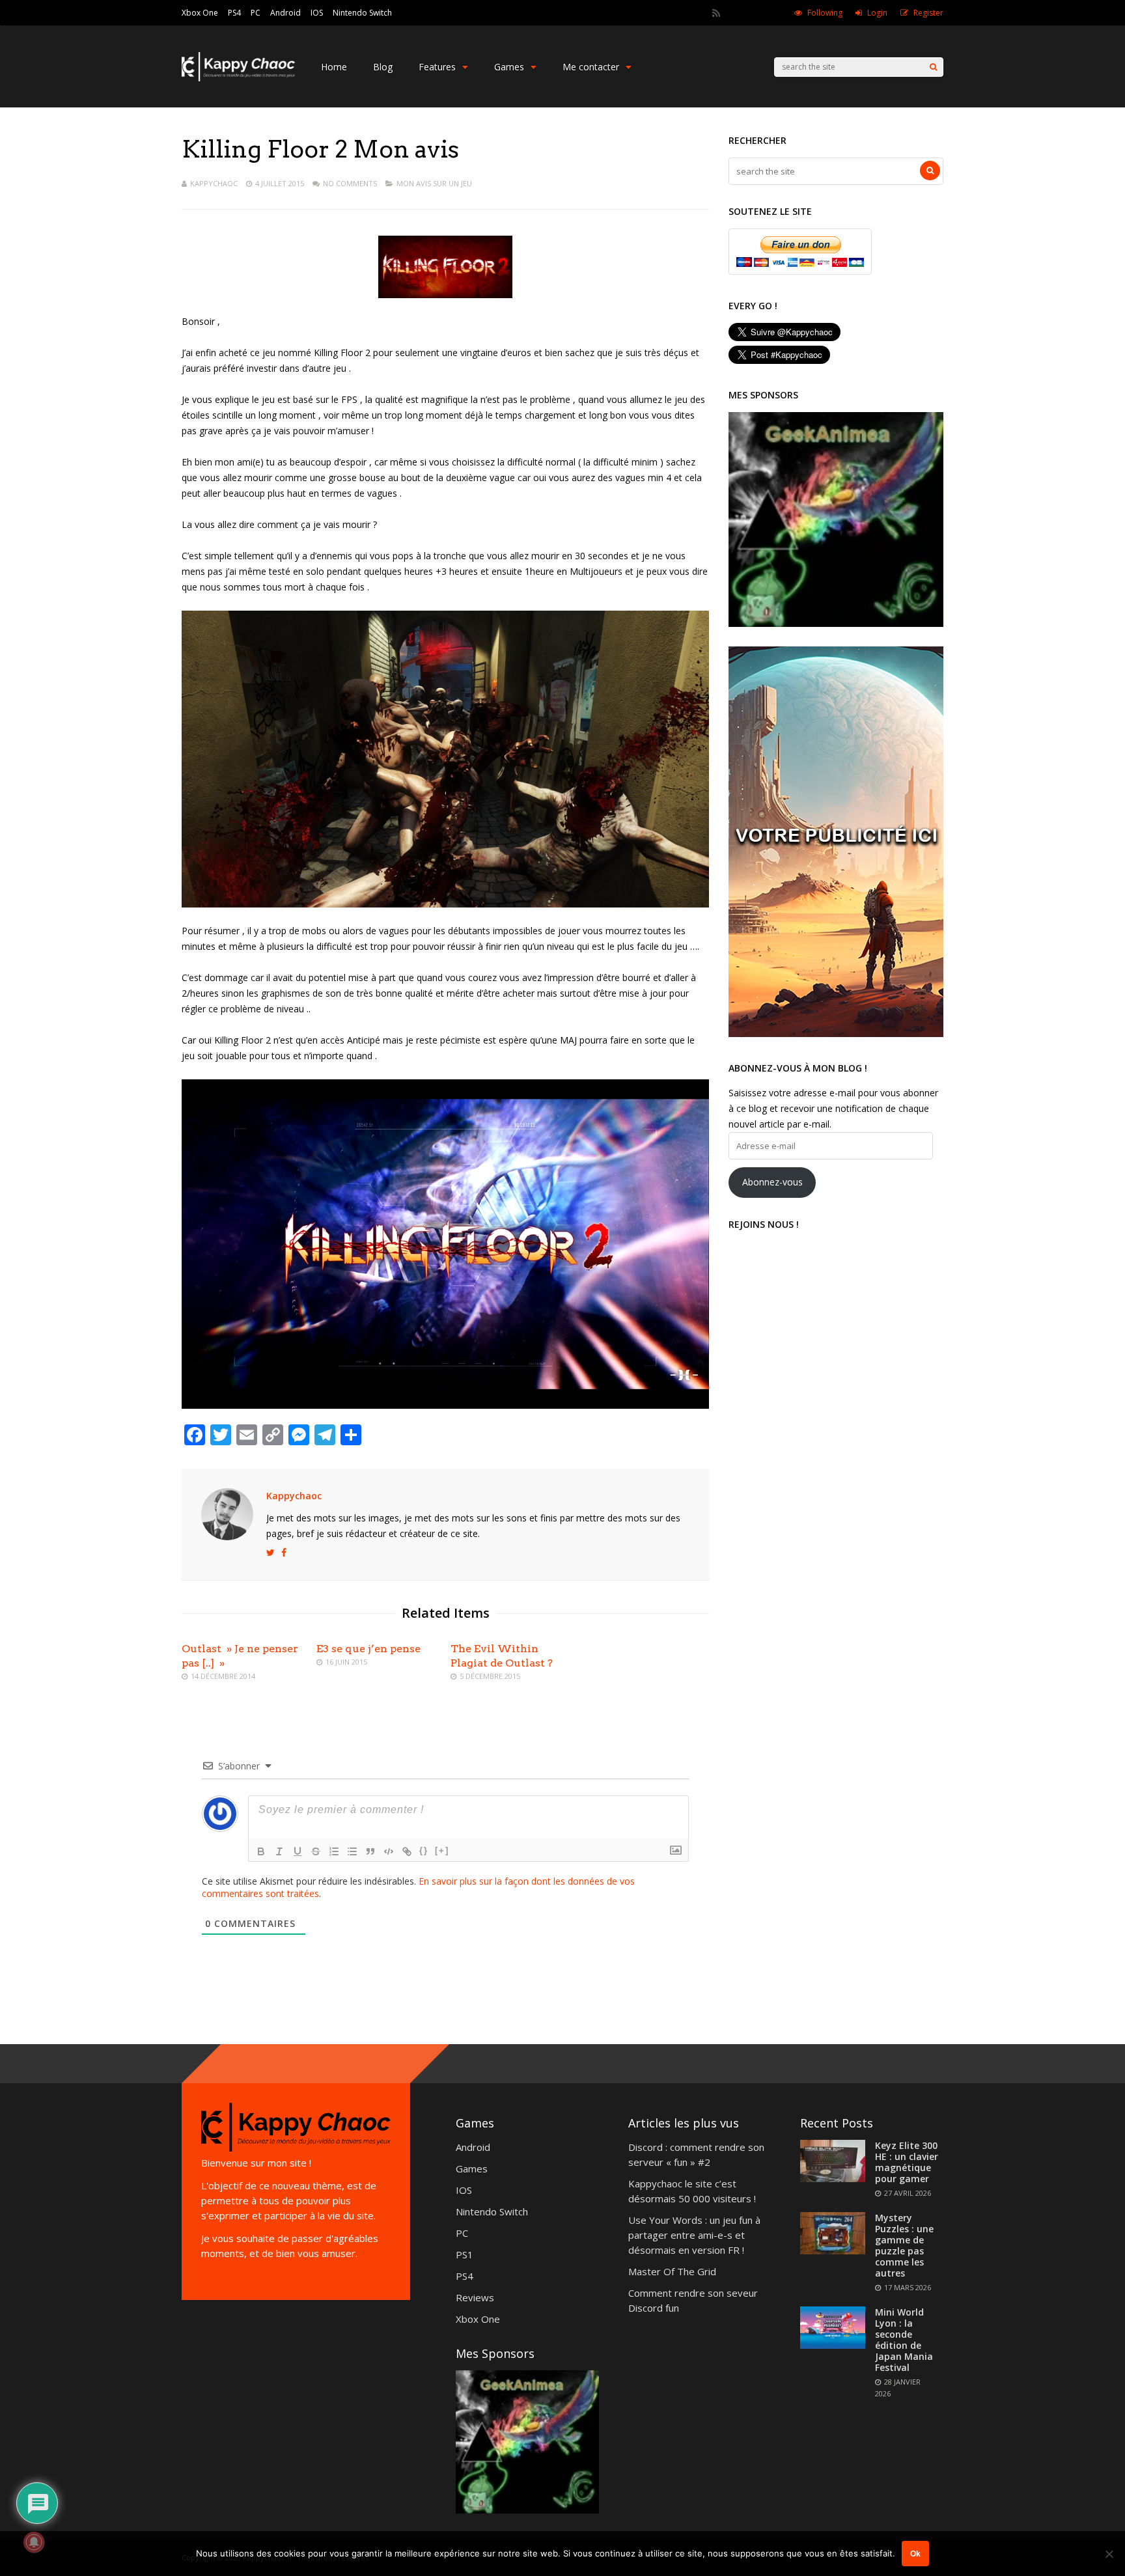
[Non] (1109, 2554)
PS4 (234, 13)
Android (285, 13)
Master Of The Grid (672, 2271)
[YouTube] (770, 13)
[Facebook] (752, 13)
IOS (317, 13)
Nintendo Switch (362, 13)
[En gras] (261, 1851)
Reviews (475, 2297)
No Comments (350, 183)
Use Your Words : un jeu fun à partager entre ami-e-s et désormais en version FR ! (694, 2235)
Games (509, 67)
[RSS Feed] (716, 13)
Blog (383, 67)
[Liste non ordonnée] (352, 1851)
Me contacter (591, 67)
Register (928, 13)
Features (437, 67)
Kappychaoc (214, 183)
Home (334, 67)
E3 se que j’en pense (368, 1649)
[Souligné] (298, 1851)
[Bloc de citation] (370, 1851)
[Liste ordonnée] (334, 1851)
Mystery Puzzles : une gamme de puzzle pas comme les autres (904, 2245)
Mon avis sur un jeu (434, 183)
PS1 (465, 2254)
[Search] (933, 67)
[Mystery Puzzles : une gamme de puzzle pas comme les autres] (833, 2251)
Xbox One (200, 13)
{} (424, 1850)
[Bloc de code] (389, 1851)
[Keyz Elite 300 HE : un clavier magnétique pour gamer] (833, 2178)
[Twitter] (734, 13)
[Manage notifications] (34, 2542)
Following (825, 13)
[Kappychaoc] (238, 78)
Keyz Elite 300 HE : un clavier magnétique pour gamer (907, 2162)
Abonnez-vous (772, 1182)
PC (256, 13)
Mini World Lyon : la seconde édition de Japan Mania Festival (904, 2340)
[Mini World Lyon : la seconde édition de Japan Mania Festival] (833, 2345)
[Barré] (316, 1851)
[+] (442, 1850)
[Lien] (407, 1851)
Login (877, 13)
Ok (915, 2554)
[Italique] (279, 1851)
